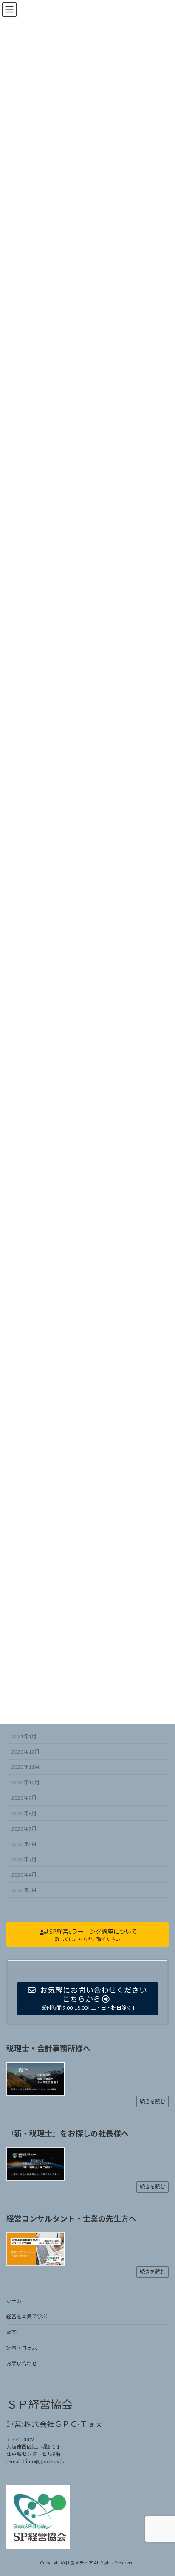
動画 (11, 2332)
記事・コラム (22, 2348)
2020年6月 (24, 1844)
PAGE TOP (162, 2490)
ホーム (14, 2301)
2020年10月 (25, 1783)
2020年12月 (25, 1752)
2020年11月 (25, 1767)
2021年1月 (24, 1736)
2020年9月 (24, 1798)
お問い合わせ (22, 2364)
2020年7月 (24, 1829)
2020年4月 (24, 1875)
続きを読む (152, 2101)
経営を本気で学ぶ (27, 2316)
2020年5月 (24, 1859)
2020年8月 (24, 1813)
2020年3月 (24, 1890)
